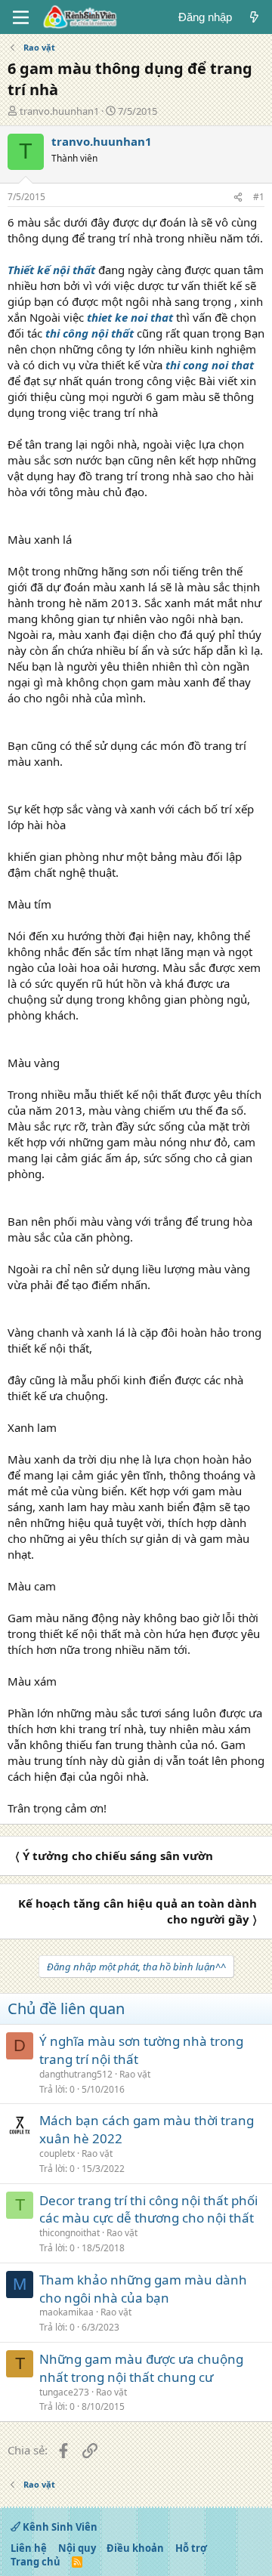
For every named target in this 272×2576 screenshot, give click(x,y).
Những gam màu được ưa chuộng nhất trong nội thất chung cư (141, 2368)
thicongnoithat (70, 2233)
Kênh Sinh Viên (59, 2527)
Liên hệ (29, 2548)
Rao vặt (135, 2074)
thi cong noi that (208, 365)
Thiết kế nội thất (51, 270)
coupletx (57, 2153)
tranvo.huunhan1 (59, 111)
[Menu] (21, 17)
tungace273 (64, 2392)
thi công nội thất (90, 333)
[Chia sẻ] (238, 197)
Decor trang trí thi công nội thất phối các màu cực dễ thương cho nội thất (148, 2209)
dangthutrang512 (76, 2074)
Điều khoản (135, 2548)
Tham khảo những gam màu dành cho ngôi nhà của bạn (143, 2289)
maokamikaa (66, 2312)
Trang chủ (36, 2562)
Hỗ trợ (191, 2548)
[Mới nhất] (254, 17)
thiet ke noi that (130, 317)
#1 (259, 197)
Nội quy (77, 2548)
